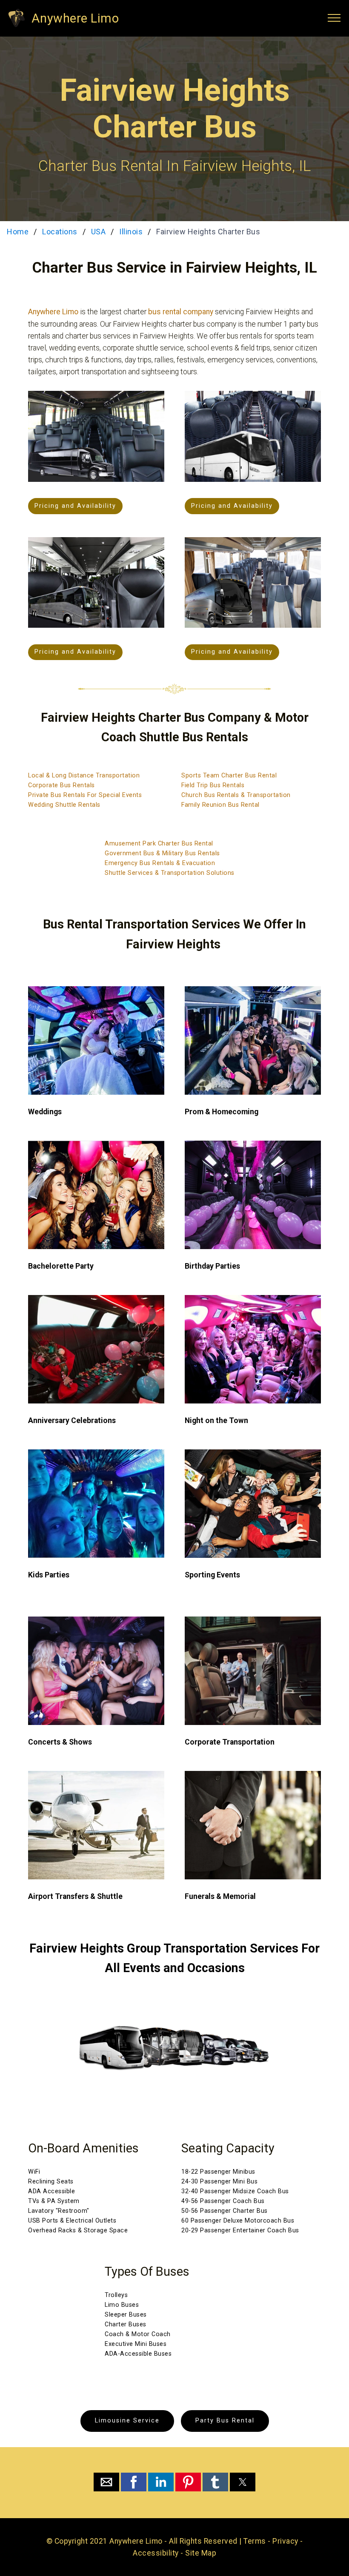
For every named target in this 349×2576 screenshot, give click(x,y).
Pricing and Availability (75, 506)
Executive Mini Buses (136, 2344)
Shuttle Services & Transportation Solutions (170, 873)
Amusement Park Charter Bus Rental (159, 844)
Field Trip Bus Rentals (213, 785)
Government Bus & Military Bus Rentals (162, 853)
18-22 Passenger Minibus (218, 2172)
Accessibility (156, 2553)
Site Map (201, 2553)
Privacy (285, 2541)
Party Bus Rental (225, 2421)
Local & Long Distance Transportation (84, 776)
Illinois (131, 232)
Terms (255, 2541)
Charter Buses (126, 2324)
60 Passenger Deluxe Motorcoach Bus (238, 2221)
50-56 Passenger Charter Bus (225, 2211)
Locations (60, 232)
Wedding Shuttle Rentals (64, 805)
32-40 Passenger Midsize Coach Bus (235, 2191)
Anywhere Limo (75, 18)
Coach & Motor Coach (138, 2334)
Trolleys (116, 2295)
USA (99, 232)
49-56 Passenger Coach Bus (223, 2201)
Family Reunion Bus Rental (220, 805)
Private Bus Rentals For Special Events (85, 795)
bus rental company (181, 312)
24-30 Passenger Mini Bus (219, 2182)
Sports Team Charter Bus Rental (229, 776)
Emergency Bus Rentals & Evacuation (160, 863)
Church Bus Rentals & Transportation (236, 795)
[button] (106, 2482)
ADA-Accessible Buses (138, 2354)
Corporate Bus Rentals (62, 785)
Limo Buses (122, 2305)
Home (18, 232)
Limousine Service (127, 2421)
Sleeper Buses (126, 2315)
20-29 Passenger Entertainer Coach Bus (240, 2230)
